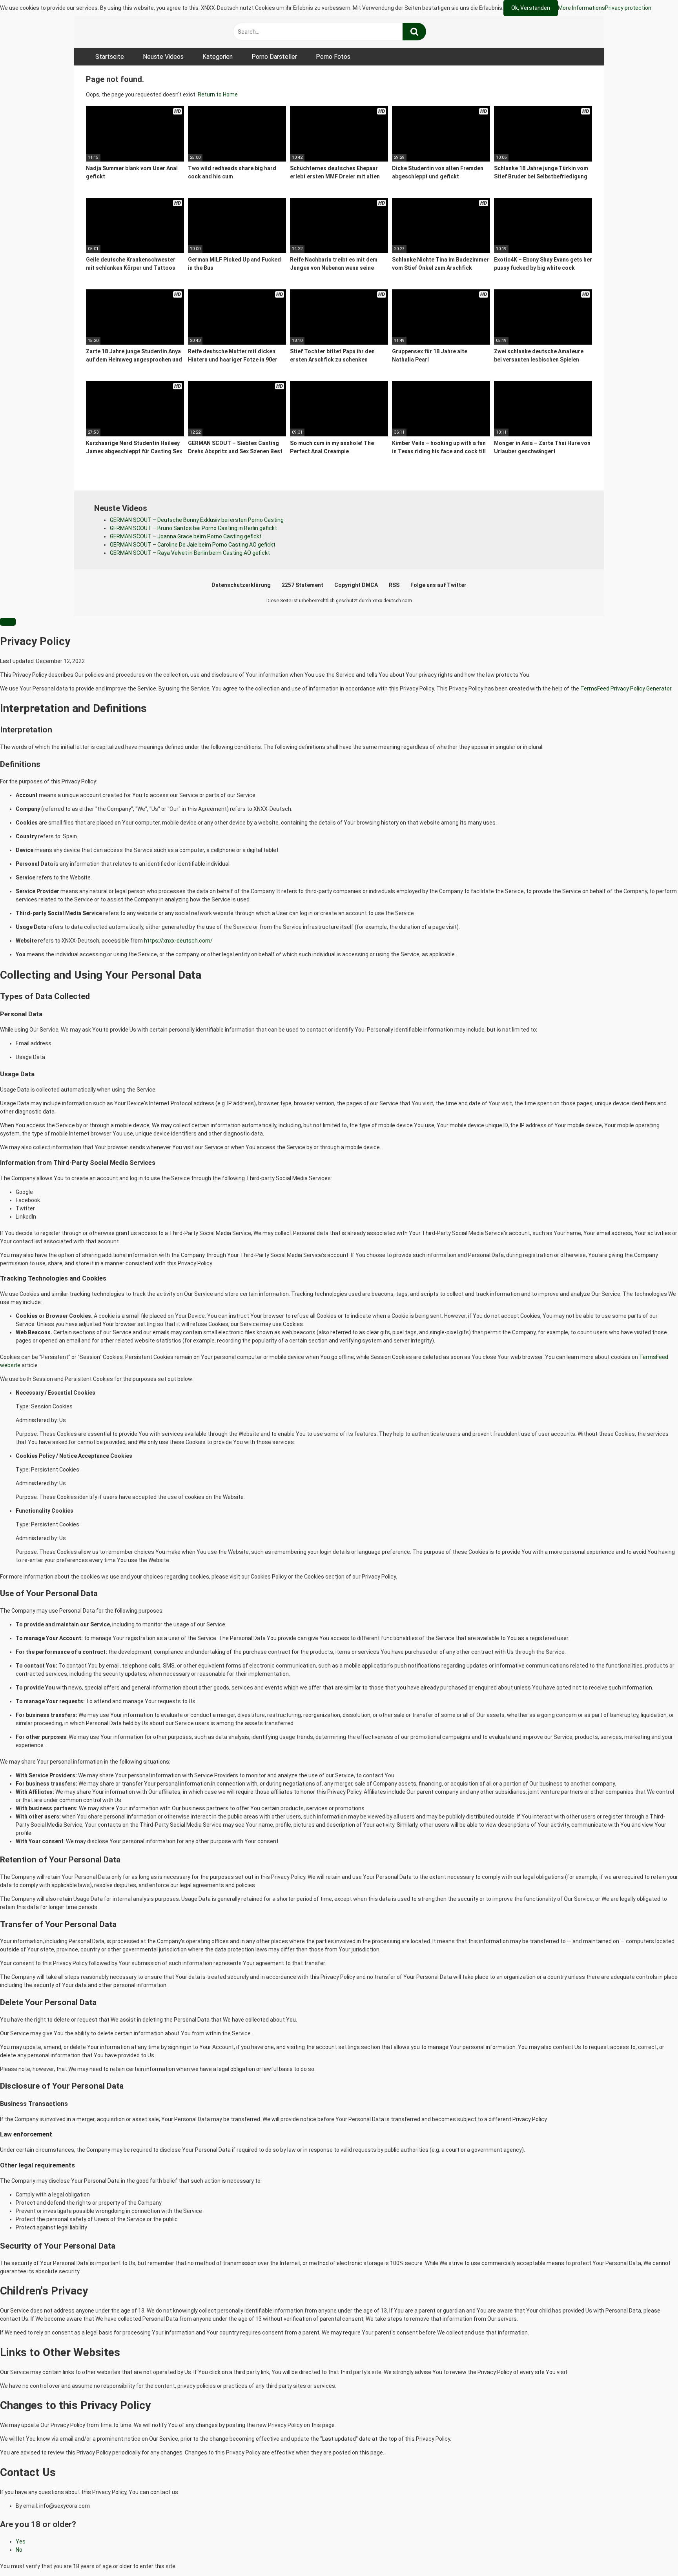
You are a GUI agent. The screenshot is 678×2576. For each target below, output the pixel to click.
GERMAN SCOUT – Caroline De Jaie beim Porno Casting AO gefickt (193, 545)
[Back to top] (652, 2552)
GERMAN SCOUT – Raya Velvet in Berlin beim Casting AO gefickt (190, 553)
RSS (394, 585)
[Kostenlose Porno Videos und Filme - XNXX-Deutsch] (145, 32)
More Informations (581, 8)
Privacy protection (628, 8)
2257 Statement (303, 585)
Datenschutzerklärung (241, 585)
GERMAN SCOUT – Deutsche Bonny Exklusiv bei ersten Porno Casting (197, 520)
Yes (21, 2541)
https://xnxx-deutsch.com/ (178, 941)
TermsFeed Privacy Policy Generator (626, 689)
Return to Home (218, 94)
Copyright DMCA (356, 585)
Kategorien (218, 57)
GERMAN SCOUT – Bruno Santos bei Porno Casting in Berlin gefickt (193, 528)
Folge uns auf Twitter (438, 585)
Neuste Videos (163, 57)
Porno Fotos (333, 57)
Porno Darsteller (274, 57)
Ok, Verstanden (531, 8)
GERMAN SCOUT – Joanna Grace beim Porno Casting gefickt (186, 536)
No (19, 2550)
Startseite (110, 57)
